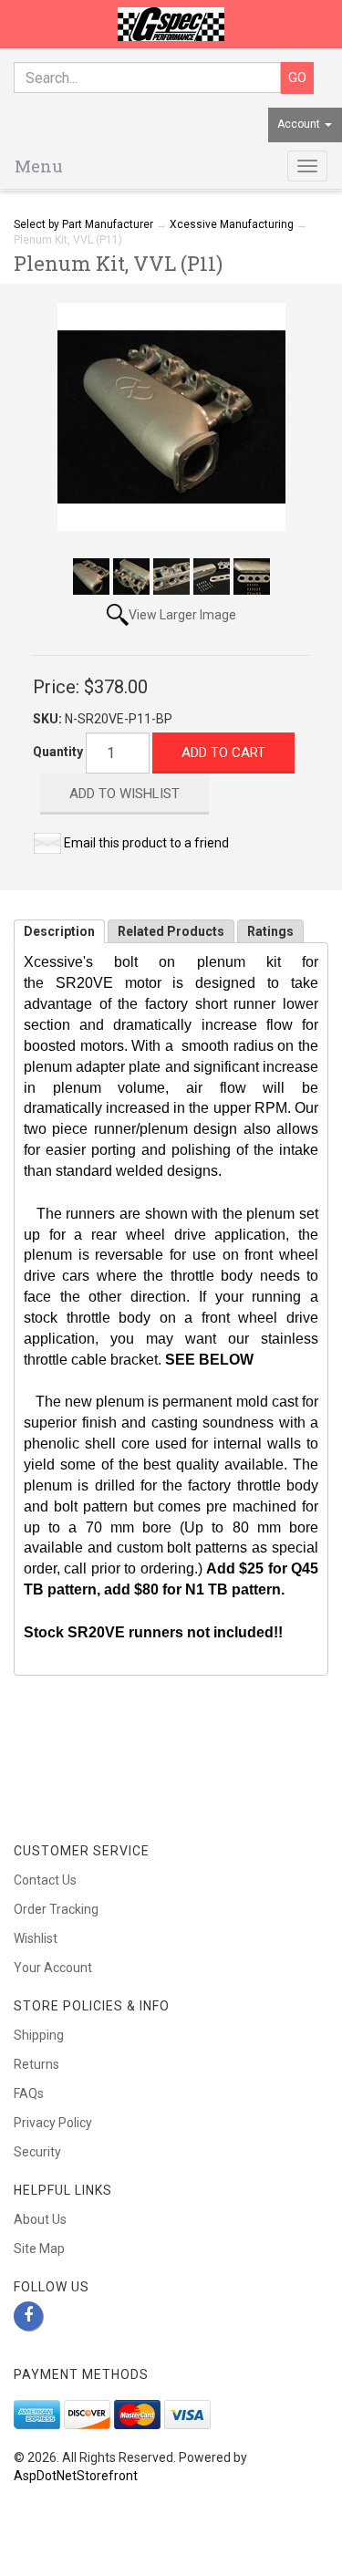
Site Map (39, 2249)
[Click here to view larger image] (171, 417)
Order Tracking (56, 1909)
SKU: (49, 719)
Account (300, 124)
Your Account (53, 1968)
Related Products (171, 931)
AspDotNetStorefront (76, 2476)
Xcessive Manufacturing (232, 224)
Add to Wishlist (124, 794)
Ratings (270, 931)
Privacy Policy (53, 2123)
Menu (39, 166)
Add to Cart (223, 753)
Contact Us (45, 1880)
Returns (36, 2064)
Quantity (58, 752)
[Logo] (171, 24)
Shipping (39, 2035)
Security (37, 2152)
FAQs (29, 2093)
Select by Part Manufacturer (83, 224)
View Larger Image (182, 615)
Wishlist (36, 1938)
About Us (40, 2219)
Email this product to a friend (146, 843)
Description (59, 931)
